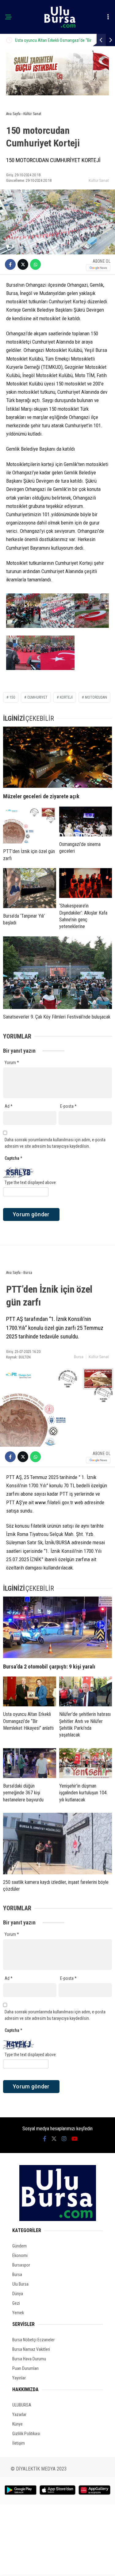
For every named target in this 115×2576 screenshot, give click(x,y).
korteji (66, 697)
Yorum (12, 1063)
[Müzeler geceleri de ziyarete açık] (57, 757)
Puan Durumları (25, 2368)
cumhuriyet (37, 697)
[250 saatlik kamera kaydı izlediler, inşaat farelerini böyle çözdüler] (57, 1844)
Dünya (18, 2294)
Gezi (16, 2303)
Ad (9, 1106)
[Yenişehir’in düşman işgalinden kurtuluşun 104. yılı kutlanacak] (86, 1763)
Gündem (19, 2246)
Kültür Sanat (99, 180)
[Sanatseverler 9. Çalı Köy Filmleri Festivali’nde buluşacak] (57, 973)
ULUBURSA (22, 2405)
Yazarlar (19, 2415)
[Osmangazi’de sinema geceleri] (86, 821)
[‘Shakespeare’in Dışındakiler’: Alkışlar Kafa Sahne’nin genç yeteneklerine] (86, 883)
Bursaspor (21, 2265)
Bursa (79, 1357)
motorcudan (96, 697)
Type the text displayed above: (31, 1182)
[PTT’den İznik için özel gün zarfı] (30, 825)
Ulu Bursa (20, 2284)
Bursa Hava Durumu (29, 2359)
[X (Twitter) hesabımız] (54, 2139)
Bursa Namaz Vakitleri (31, 2349)
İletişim (19, 2443)
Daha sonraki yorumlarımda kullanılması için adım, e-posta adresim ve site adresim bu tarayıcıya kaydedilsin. (55, 1143)
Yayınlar (19, 2378)
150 (12, 697)
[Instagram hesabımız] (64, 2139)
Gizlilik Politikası (26, 2434)
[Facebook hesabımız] (45, 2139)
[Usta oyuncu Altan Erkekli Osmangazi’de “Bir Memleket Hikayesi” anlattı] (30, 1691)
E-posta (68, 1106)
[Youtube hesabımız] (75, 2139)
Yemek (18, 2313)
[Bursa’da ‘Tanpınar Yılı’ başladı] (30, 888)
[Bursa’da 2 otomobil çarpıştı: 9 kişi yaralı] (57, 1627)
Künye (17, 2424)
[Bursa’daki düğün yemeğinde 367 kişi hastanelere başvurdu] (30, 1763)
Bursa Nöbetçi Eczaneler (33, 2340)
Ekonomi (20, 2255)
